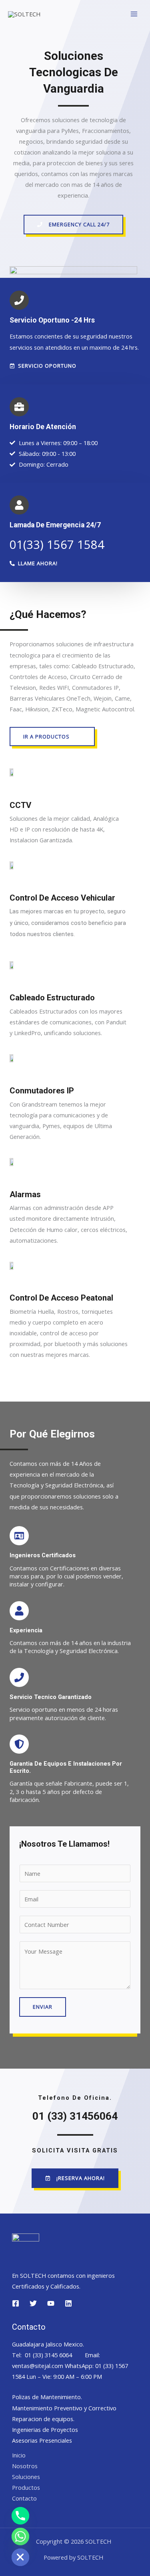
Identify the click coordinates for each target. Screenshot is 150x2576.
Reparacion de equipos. (43, 2419)
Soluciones (26, 2477)
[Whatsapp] (20, 2536)
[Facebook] (16, 2303)
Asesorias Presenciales (42, 2440)
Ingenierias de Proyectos (45, 2429)
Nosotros (25, 2466)
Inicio (19, 2455)
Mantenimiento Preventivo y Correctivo (64, 2408)
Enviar (43, 2007)
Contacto (24, 2498)
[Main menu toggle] (134, 14)
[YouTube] (51, 2303)
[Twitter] (33, 2303)
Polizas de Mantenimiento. (47, 2397)
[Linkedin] (68, 2303)
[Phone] (20, 2516)
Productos (26, 2487)
